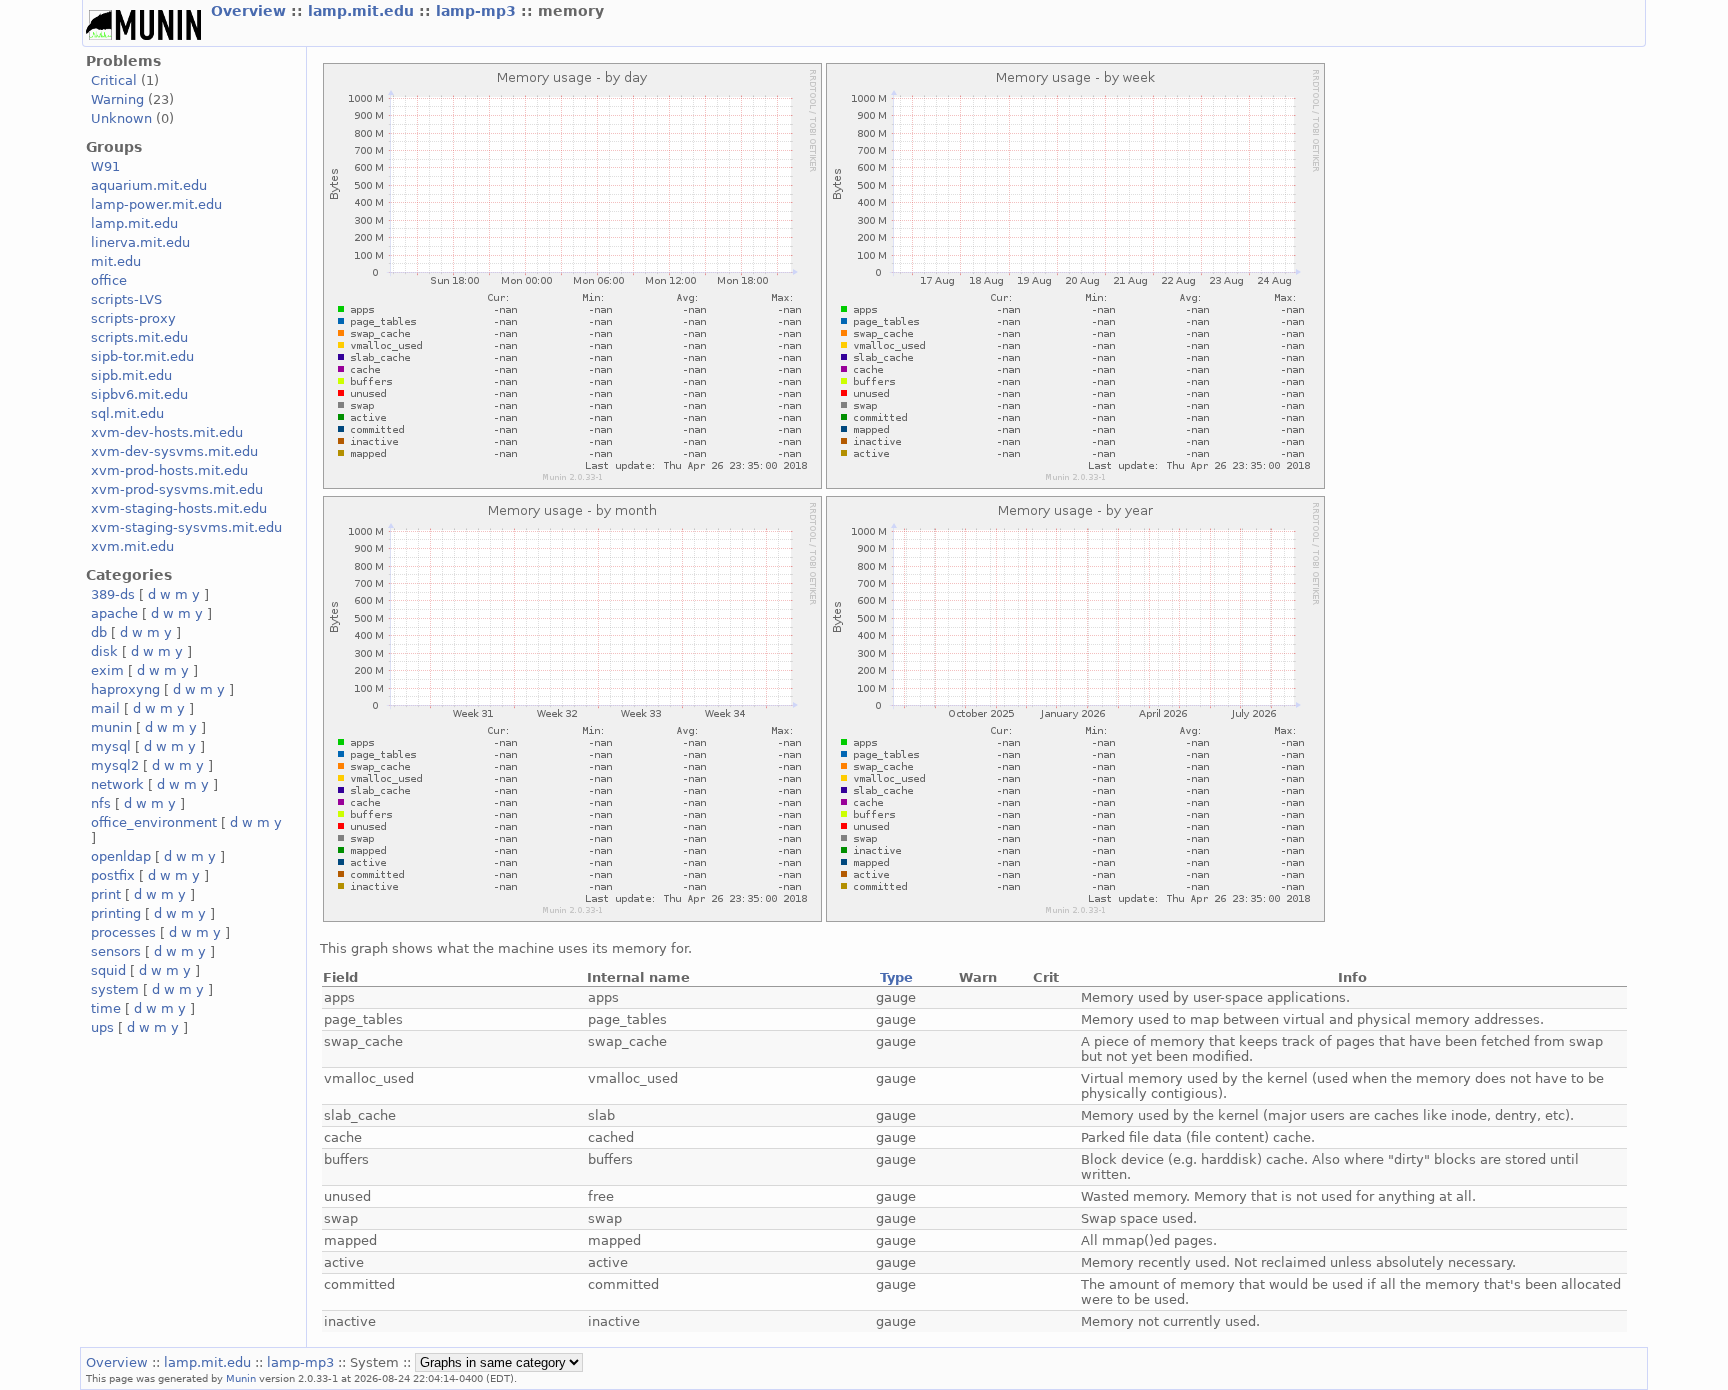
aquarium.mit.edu (149, 185)
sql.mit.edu (127, 413)
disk (104, 651)
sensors (116, 951)
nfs (101, 803)
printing (116, 913)
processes (123, 932)
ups (102, 1027)
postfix (113, 875)
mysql (111, 746)
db (99, 632)
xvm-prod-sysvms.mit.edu (177, 489)
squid (108, 970)
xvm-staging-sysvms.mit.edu (186, 527)
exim (107, 670)
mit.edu (116, 261)
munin (111, 727)
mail (105, 708)
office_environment (154, 822)
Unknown (121, 118)
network (117, 784)
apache (114, 613)
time (106, 1008)
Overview (251, 11)
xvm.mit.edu (132, 546)
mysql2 (115, 765)
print (106, 894)
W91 (105, 166)
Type (896, 977)
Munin (241, 1378)
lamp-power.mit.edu (156, 204)
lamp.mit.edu (363, 11)
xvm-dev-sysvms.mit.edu (174, 451)
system (115, 989)
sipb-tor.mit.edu (142, 356)
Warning (117, 99)
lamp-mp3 (478, 11)
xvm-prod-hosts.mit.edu (169, 470)
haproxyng (125, 689)
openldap (121, 856)
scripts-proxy (133, 318)
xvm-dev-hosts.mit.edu (167, 432)
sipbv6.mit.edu (139, 394)
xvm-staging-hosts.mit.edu (179, 508)
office (109, 280)
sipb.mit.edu (131, 375)
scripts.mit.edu (139, 337)
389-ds (113, 594)
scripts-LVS (126, 299)
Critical (114, 80)
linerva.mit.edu (140, 242)
